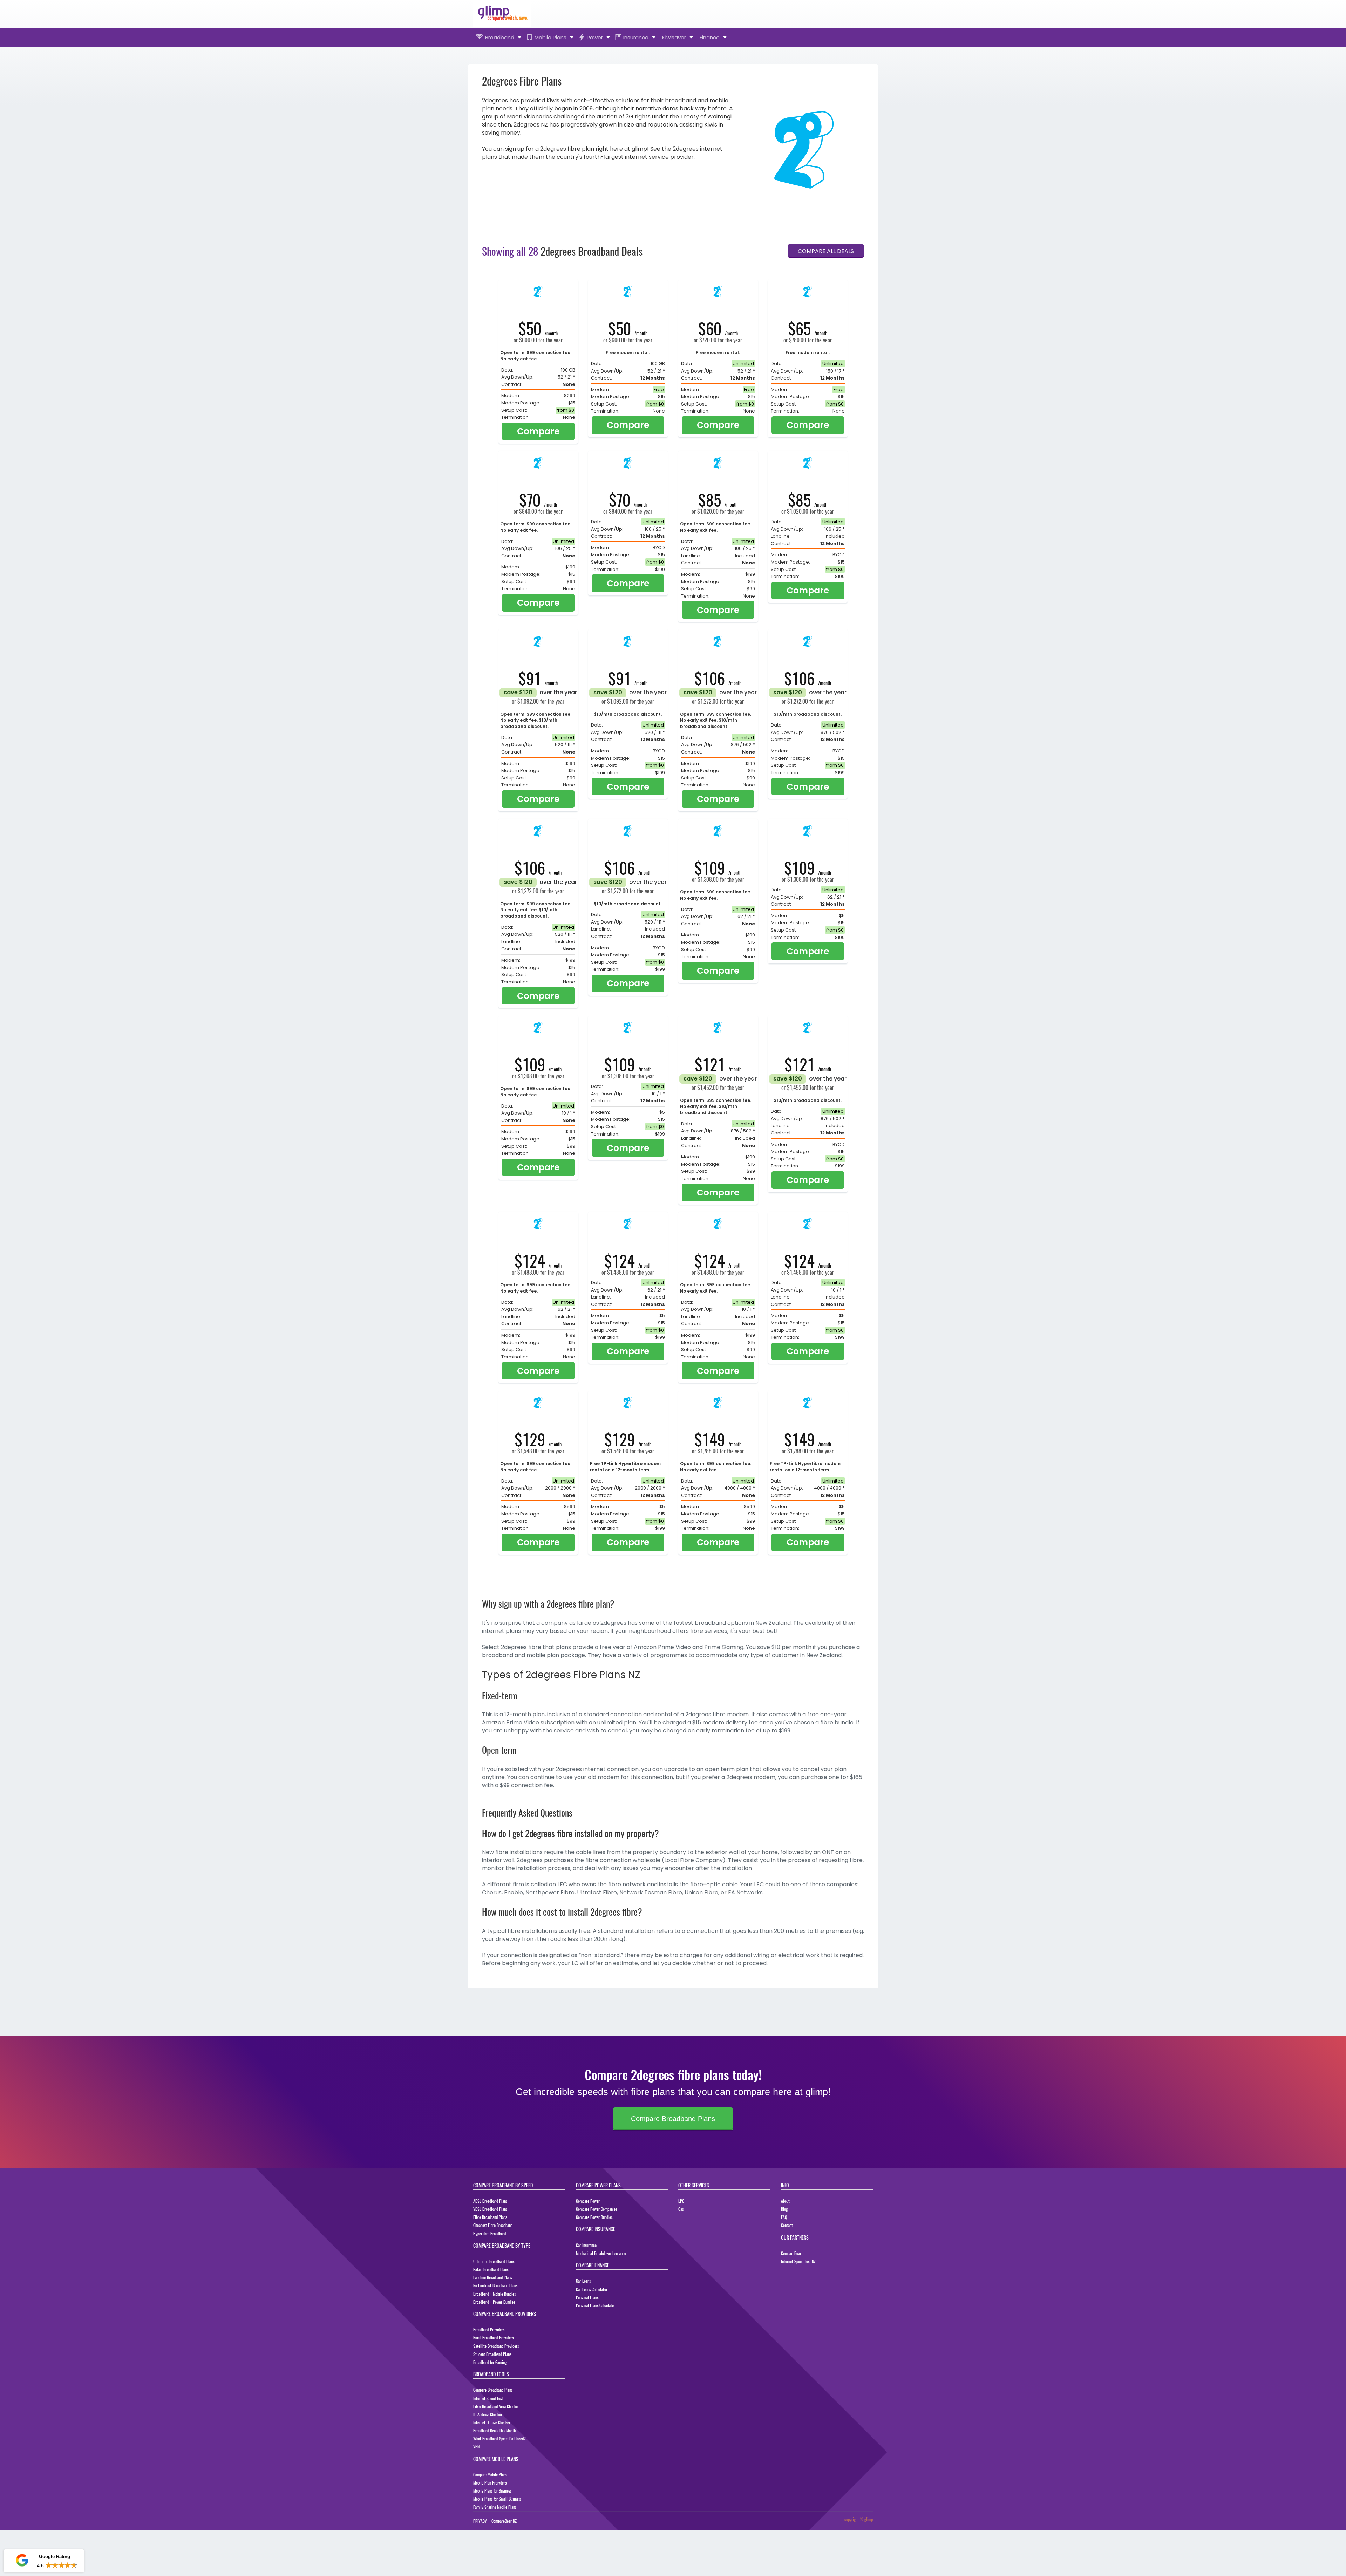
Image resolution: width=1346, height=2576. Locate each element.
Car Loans (583, 2281)
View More (65, 2565)
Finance (710, 37)
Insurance (636, 37)
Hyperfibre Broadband (490, 2233)
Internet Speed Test (488, 2398)
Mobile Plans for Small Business (497, 2499)
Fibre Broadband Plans (490, 2217)
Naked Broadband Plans (491, 2269)
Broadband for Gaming (490, 2362)
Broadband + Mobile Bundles (494, 2294)
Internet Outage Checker (492, 2422)
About (785, 2201)
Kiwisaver (674, 37)
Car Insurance (586, 2245)
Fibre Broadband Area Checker (496, 2406)
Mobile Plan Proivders (490, 2483)
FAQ (784, 2217)
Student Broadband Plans (492, 2354)
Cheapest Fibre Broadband (493, 2225)
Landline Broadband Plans (492, 2277)
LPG (681, 2201)
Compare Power (588, 2201)
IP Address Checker (488, 2414)
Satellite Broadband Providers (496, 2346)
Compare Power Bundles (594, 2217)
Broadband (500, 37)
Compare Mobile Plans (490, 2475)
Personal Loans (587, 2297)
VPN (476, 2446)
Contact (787, 2225)
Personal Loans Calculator (596, 2305)
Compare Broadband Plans (673, 2119)
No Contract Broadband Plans (495, 2285)
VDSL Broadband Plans (490, 2209)
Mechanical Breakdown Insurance (601, 2253)
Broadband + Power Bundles (494, 2302)
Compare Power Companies (596, 2209)
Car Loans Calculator (592, 2289)
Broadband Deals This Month (494, 2430)
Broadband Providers (489, 2329)
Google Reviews (43, 2540)
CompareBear (791, 2253)
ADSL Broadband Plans (490, 2201)
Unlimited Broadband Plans (494, 2261)
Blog (784, 2209)
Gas (681, 2209)
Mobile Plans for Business (492, 2491)
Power (595, 37)
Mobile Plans (550, 37)
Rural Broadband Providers (493, 2338)
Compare (538, 431)
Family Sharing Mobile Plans (495, 2507)
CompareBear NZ (504, 2521)
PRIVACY (480, 2521)
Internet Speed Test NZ (798, 2261)
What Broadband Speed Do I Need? (499, 2438)
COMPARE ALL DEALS (826, 251)
